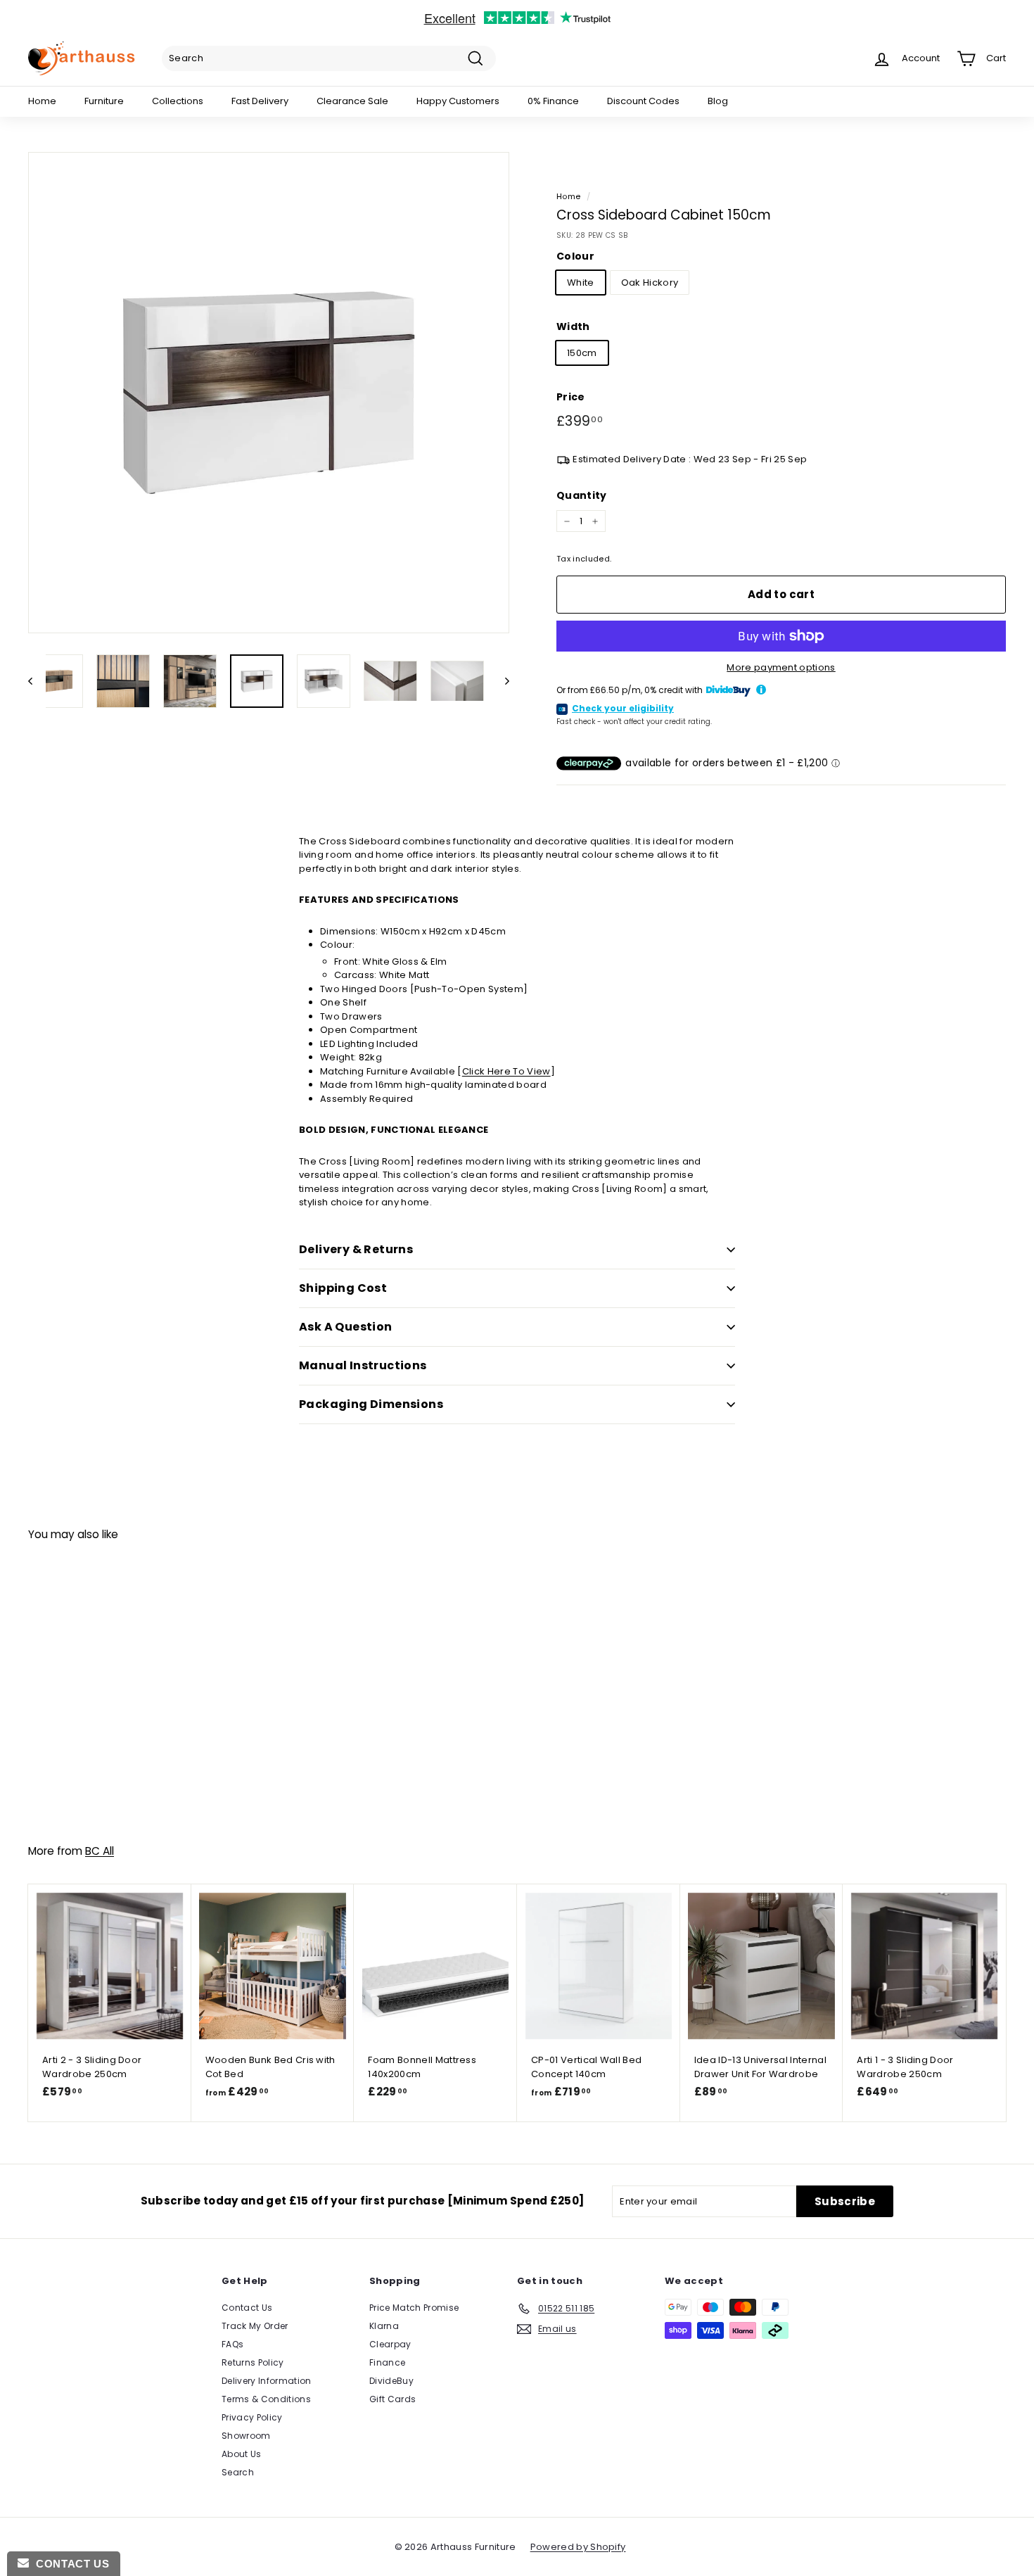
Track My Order (255, 2326)
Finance (387, 2362)
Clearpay (390, 2344)
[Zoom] (269, 393)
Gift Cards (392, 2399)
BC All (100, 1851)
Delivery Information (267, 2381)
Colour (575, 256)
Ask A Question (346, 1327)
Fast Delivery (260, 101)
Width (573, 326)
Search (238, 2472)
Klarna (384, 2326)
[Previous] (37, 681)
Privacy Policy (252, 2417)
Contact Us (247, 2308)
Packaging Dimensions (371, 1404)
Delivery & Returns (356, 1249)
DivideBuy (391, 2381)
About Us (242, 2454)
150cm (582, 353)
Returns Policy (253, 2362)
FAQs (232, 2344)
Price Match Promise (414, 2308)
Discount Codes (643, 101)
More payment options (781, 667)
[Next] (500, 681)
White (581, 283)
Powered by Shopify (578, 2547)
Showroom (246, 2436)
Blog (718, 101)
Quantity (582, 495)
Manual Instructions (363, 1365)
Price (571, 397)
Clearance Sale (352, 101)
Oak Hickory (650, 283)
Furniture (104, 101)
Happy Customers (458, 101)
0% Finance (553, 101)
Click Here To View (506, 1071)
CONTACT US (69, 2564)
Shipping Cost (343, 1288)
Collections (178, 101)
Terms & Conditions (266, 2399)
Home (42, 101)
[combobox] (329, 58)
